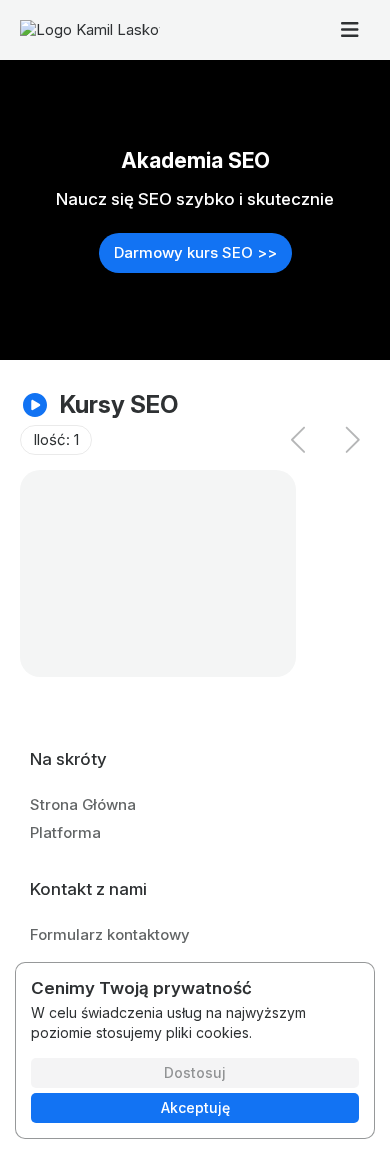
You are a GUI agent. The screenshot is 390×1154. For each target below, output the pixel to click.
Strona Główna (83, 804)
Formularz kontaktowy (110, 934)
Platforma (65, 832)
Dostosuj (195, 1072)
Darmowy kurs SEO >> (195, 252)
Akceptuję (195, 1107)
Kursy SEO (119, 404)
